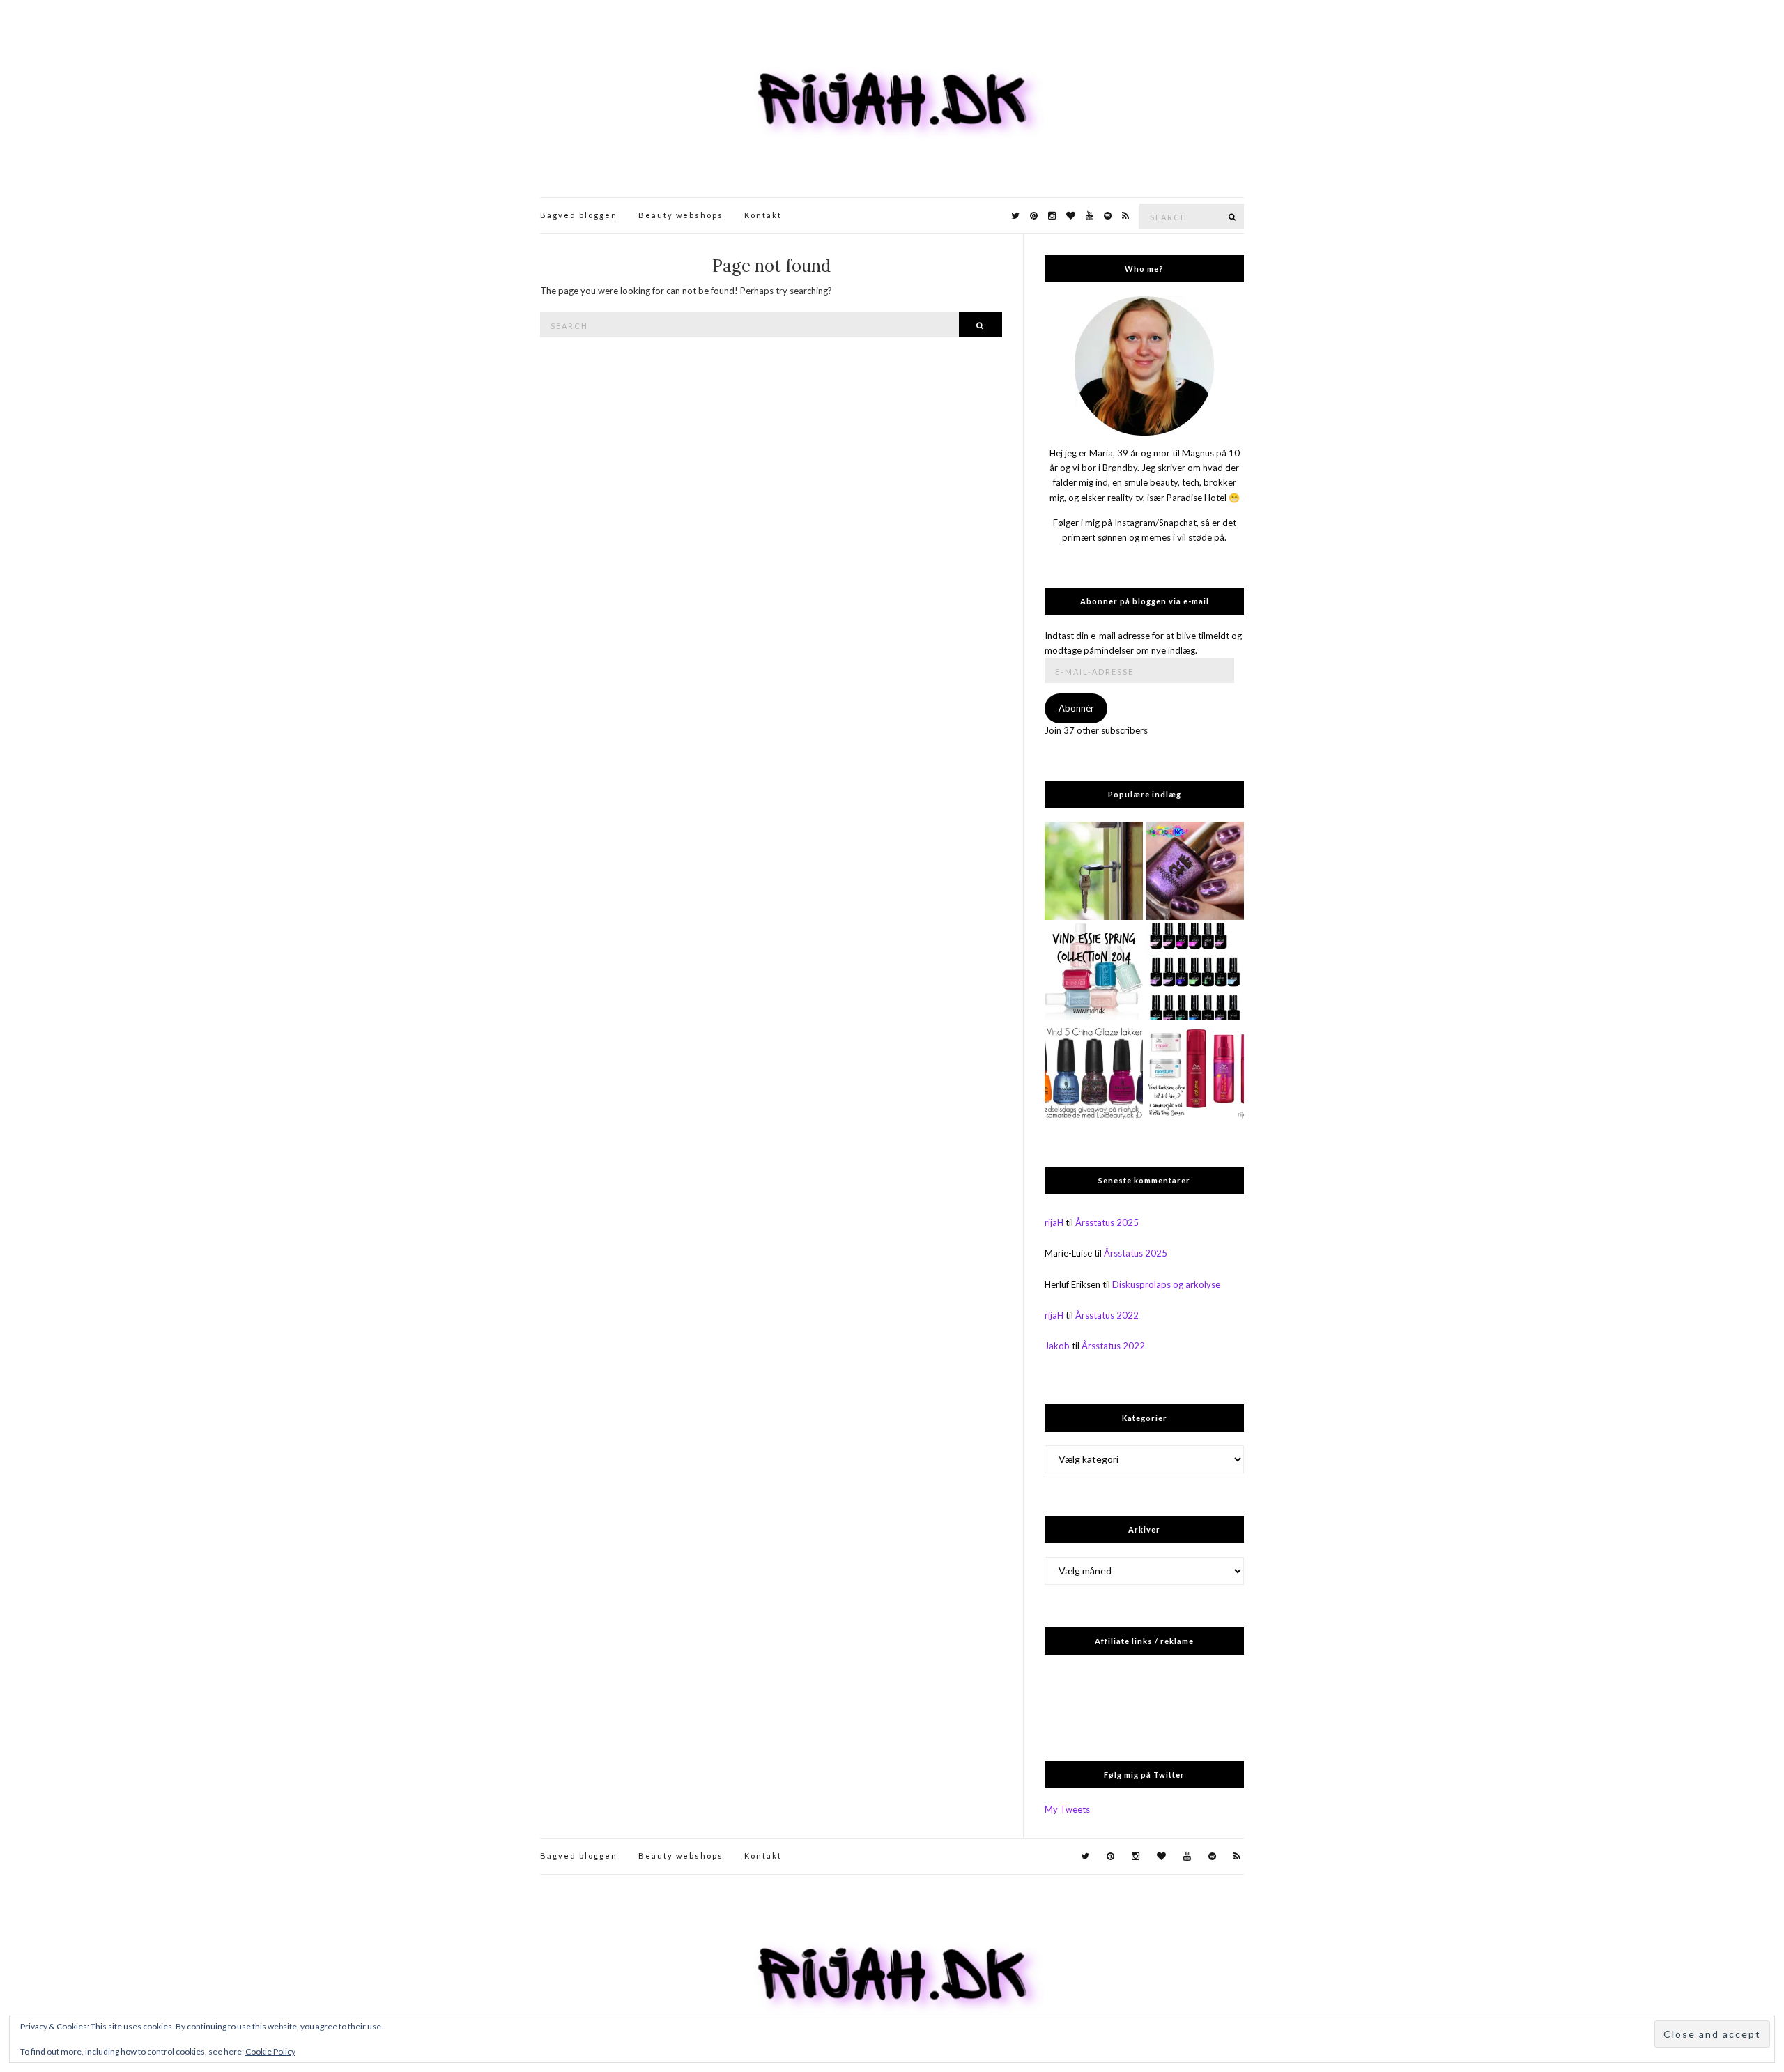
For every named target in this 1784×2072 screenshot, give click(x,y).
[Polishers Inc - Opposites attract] (1195, 871)
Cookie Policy (270, 2051)
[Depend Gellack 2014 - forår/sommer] (1195, 972)
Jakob (1057, 1346)
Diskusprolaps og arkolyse (1166, 1284)
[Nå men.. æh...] (1094, 871)
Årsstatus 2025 (1107, 1222)
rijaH (1054, 1222)
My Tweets (1067, 1809)
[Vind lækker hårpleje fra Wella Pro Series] (1195, 1072)
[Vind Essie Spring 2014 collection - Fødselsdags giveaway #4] (1094, 972)
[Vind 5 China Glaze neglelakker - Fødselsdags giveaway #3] (1094, 1072)
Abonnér (1076, 708)
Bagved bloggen (579, 215)
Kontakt (763, 215)
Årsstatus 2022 (1107, 1315)
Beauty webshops (681, 215)
